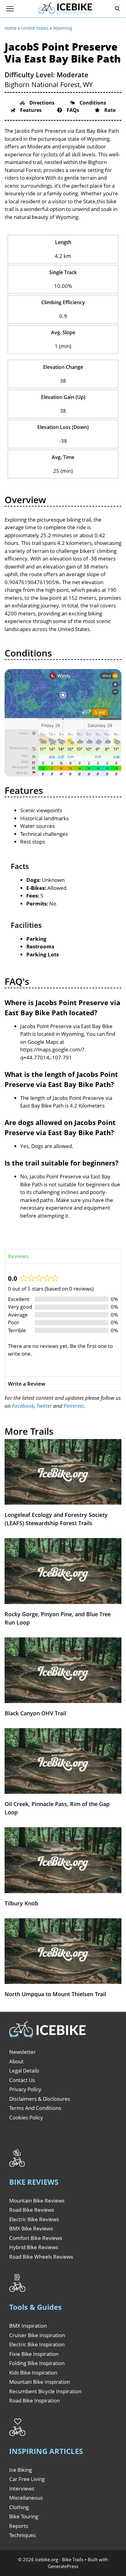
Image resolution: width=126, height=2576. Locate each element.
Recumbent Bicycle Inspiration (45, 2391)
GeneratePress (63, 2566)
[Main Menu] (10, 9)
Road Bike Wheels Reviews (41, 2257)
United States (35, 28)
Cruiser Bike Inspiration (37, 2335)
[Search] (117, 9)
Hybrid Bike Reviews (34, 2247)
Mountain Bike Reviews (37, 2201)
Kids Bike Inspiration (33, 2373)
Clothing (19, 2507)
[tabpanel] (63, 1320)
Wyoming (63, 28)
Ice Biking (20, 2470)
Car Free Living (27, 2479)
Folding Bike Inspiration (37, 2363)
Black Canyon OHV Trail (35, 1713)
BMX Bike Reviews (31, 2228)
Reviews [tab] (18, 1256)
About (16, 2061)
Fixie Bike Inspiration (34, 2354)
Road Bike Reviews (32, 2210)
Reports (19, 2526)
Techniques (22, 2535)
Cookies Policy (26, 2117)
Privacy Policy (25, 2089)
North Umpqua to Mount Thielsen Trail (55, 1994)
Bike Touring (24, 2516)
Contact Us (22, 2080)
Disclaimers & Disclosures (40, 2099)
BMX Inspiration (28, 2326)
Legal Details (24, 2071)
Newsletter (22, 2052)
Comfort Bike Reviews (36, 2238)
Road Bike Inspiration (34, 2400)
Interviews (22, 2488)
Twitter (44, 1406)
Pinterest (74, 1406)
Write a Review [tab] (27, 1384)
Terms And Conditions (35, 2108)
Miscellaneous (26, 2498)
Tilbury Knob (21, 1903)
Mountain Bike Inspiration (40, 2382)
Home (11, 28)
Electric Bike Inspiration (37, 2344)
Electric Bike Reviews (34, 2219)
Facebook (23, 1406)
